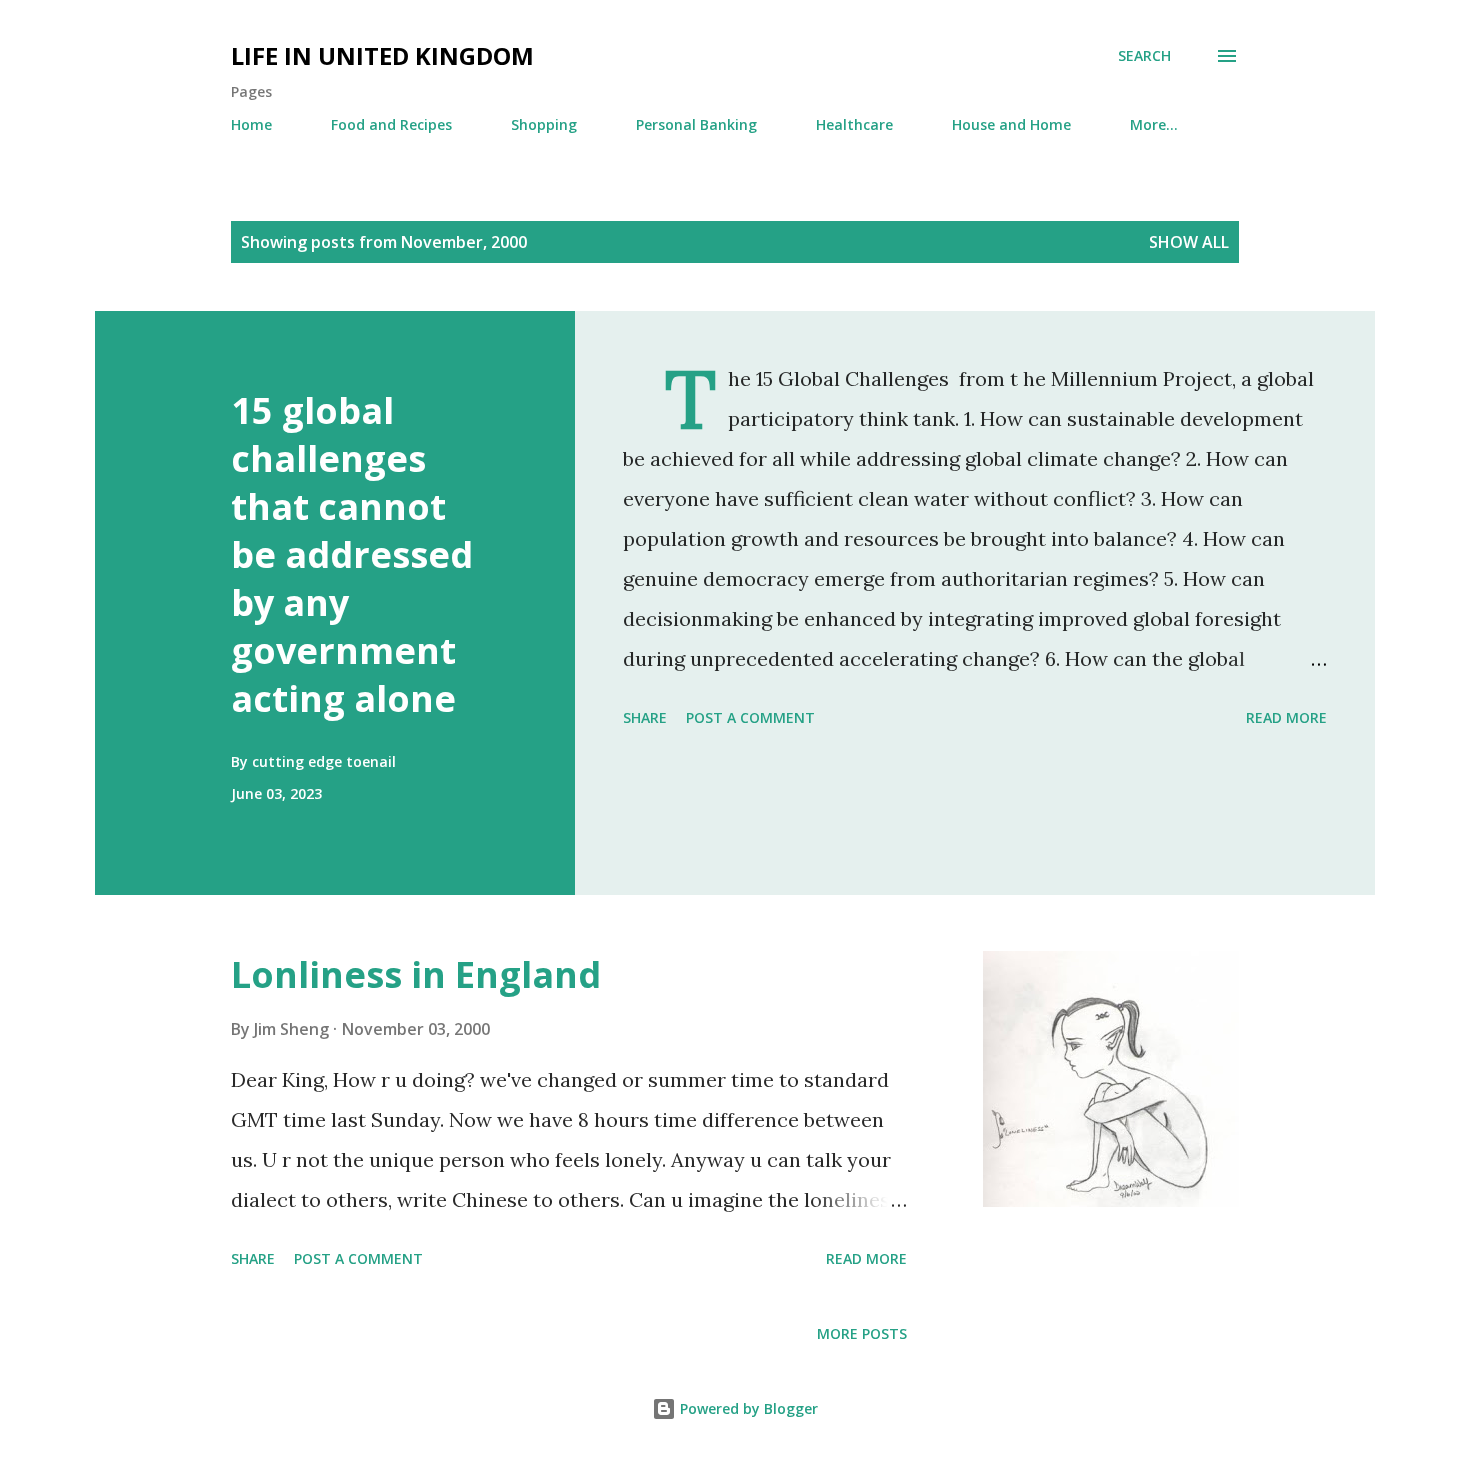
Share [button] (645, 717)
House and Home (1011, 124)
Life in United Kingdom (382, 55)
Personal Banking (696, 124)
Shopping (544, 124)
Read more (1286, 717)
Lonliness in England (416, 974)
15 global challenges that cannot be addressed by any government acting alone (352, 554)
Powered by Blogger (747, 1408)
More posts (862, 1333)
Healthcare (854, 124)
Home (251, 124)
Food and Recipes (391, 124)
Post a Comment (750, 717)
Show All (1189, 242)
